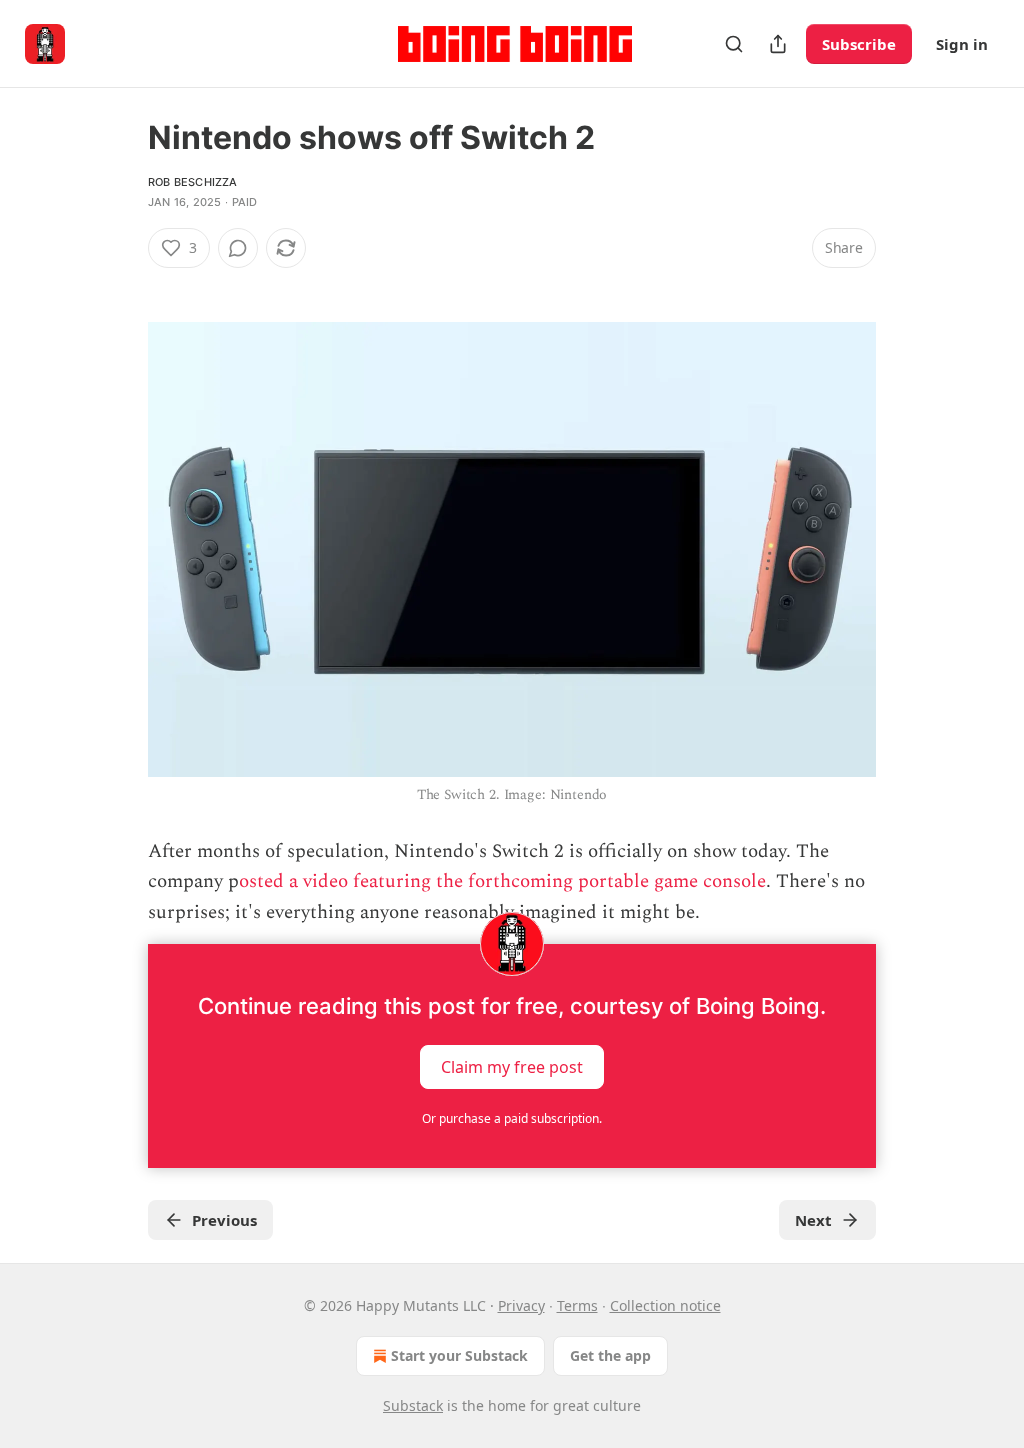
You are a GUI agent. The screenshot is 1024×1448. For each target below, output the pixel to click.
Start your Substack (459, 1355)
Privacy (521, 1305)
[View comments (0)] (238, 248)
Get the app (610, 1355)
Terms (577, 1305)
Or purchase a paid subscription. (512, 1118)
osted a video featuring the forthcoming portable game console (502, 881)
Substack (413, 1405)
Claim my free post (512, 1067)
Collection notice (665, 1305)
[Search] (734, 44)
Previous (224, 1220)
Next (813, 1220)
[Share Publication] (778, 44)
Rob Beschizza (193, 182)
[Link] (120, 284)
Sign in (962, 44)
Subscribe (859, 44)
